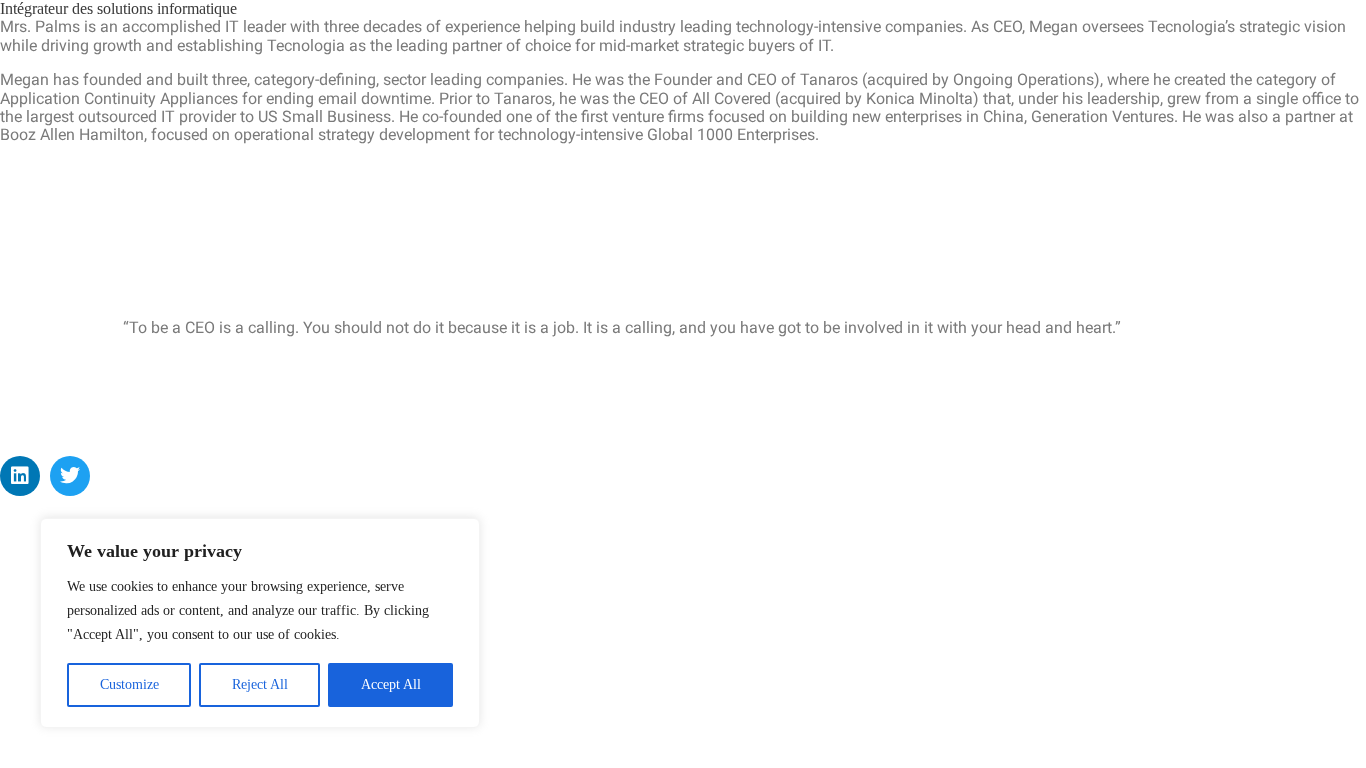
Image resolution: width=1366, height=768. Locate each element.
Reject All (260, 684)
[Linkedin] (20, 476)
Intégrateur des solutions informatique (118, 8)
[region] (260, 623)
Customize (129, 684)
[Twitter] (70, 476)
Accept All (391, 684)
